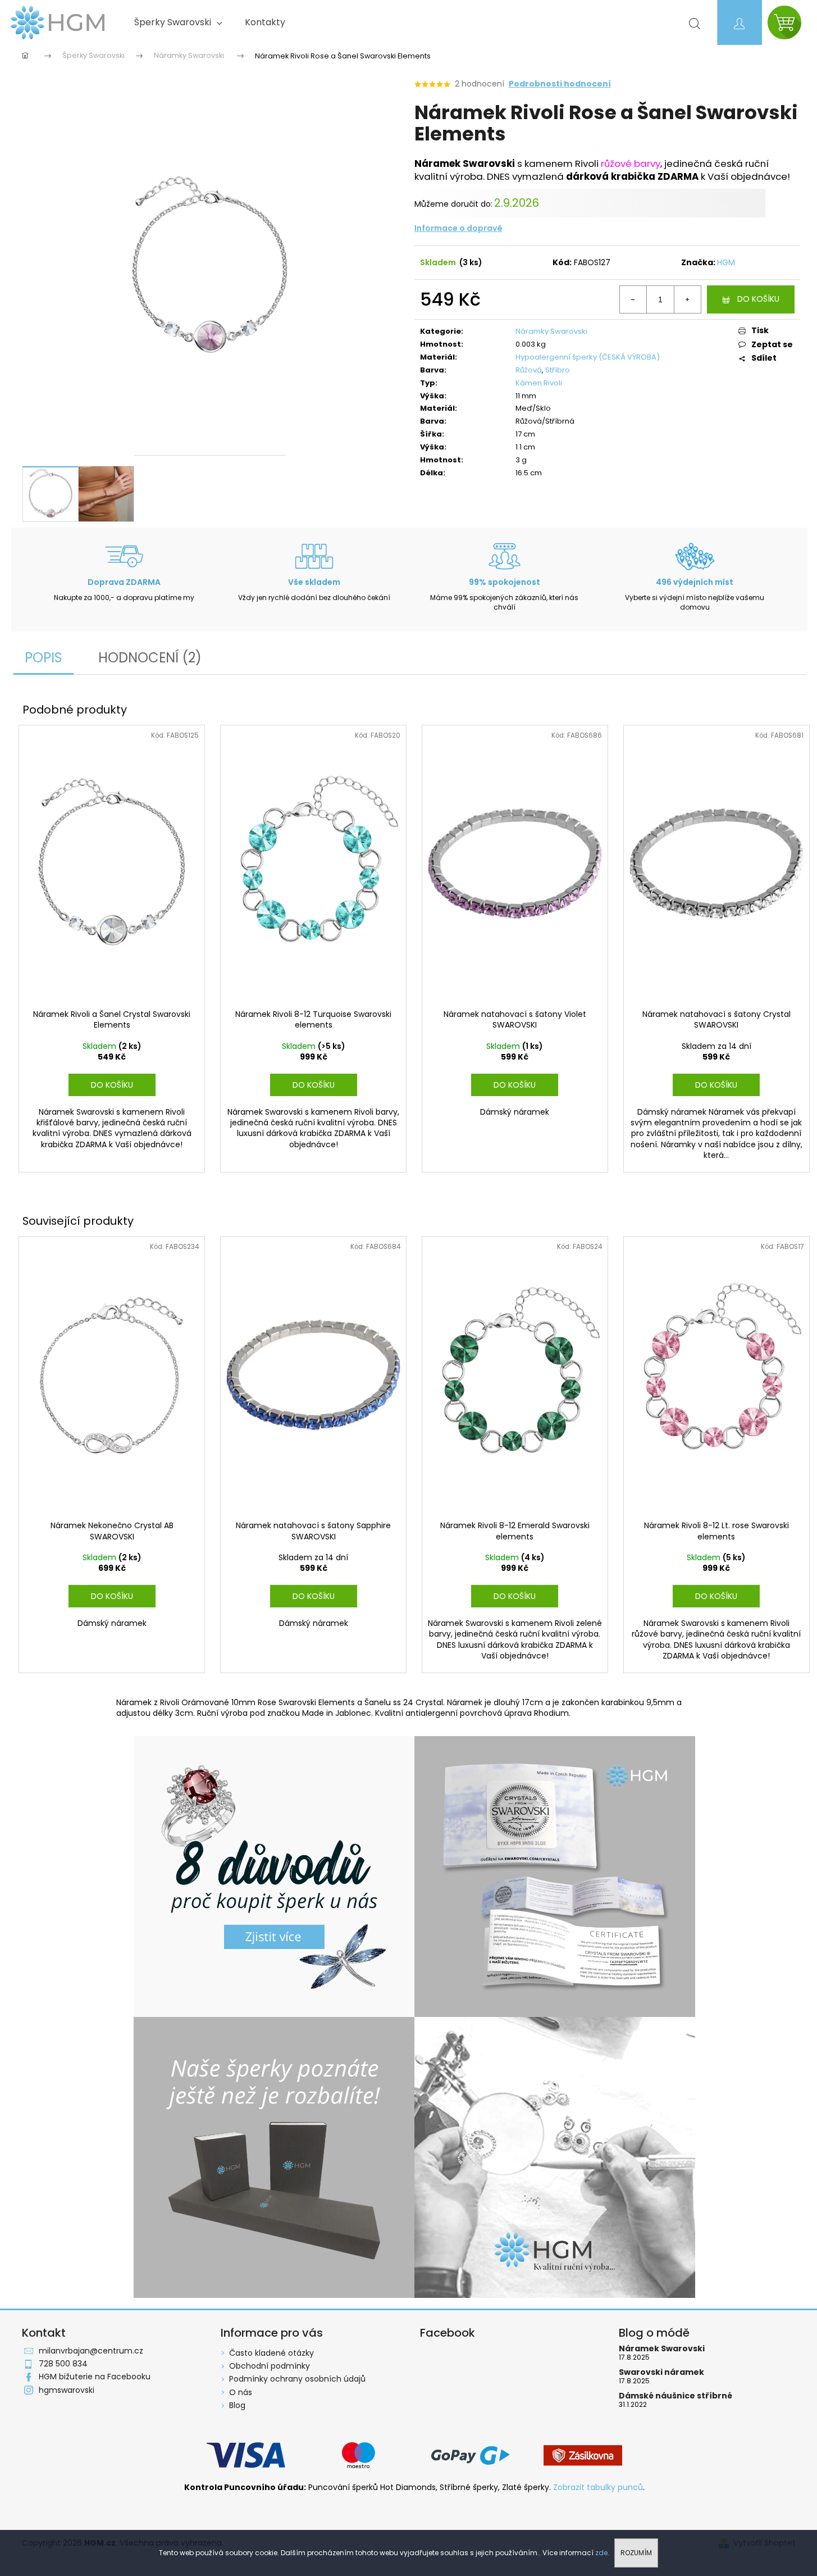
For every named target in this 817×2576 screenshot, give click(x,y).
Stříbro (558, 370)
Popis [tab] (44, 658)
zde (601, 2553)
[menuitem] (178, 22)
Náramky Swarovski (551, 331)
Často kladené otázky (271, 2353)
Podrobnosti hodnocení (560, 84)
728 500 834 (63, 2364)
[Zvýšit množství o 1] (687, 299)
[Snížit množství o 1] (633, 299)
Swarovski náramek (661, 2372)
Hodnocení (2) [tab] (150, 658)
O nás (241, 2392)
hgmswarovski (67, 2390)
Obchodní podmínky (270, 2366)
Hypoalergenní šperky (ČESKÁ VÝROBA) (588, 357)
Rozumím (636, 2553)
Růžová (529, 370)
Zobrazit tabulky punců (598, 2488)
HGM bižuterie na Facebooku (95, 2377)
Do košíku (758, 299)
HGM (726, 262)
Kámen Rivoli (539, 383)
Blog (237, 2405)
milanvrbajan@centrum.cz (91, 2351)
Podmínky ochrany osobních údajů (297, 2379)
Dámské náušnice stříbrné (675, 2396)
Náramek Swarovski (662, 2349)
